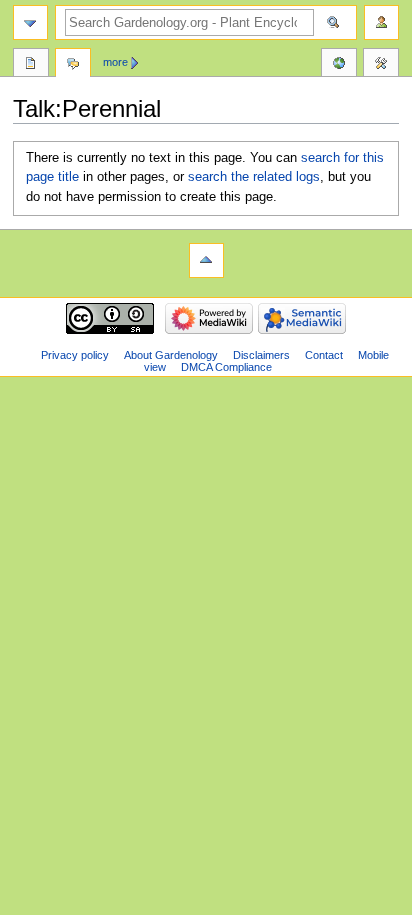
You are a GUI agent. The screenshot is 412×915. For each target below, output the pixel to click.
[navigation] (30, 22)
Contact (324, 355)
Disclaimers (261, 355)
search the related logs (254, 177)
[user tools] (381, 22)
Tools (381, 65)
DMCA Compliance (226, 367)
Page (31, 65)
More (115, 62)
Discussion (73, 65)
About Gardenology (171, 355)
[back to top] (206, 260)
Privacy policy (75, 355)
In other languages (339, 65)
